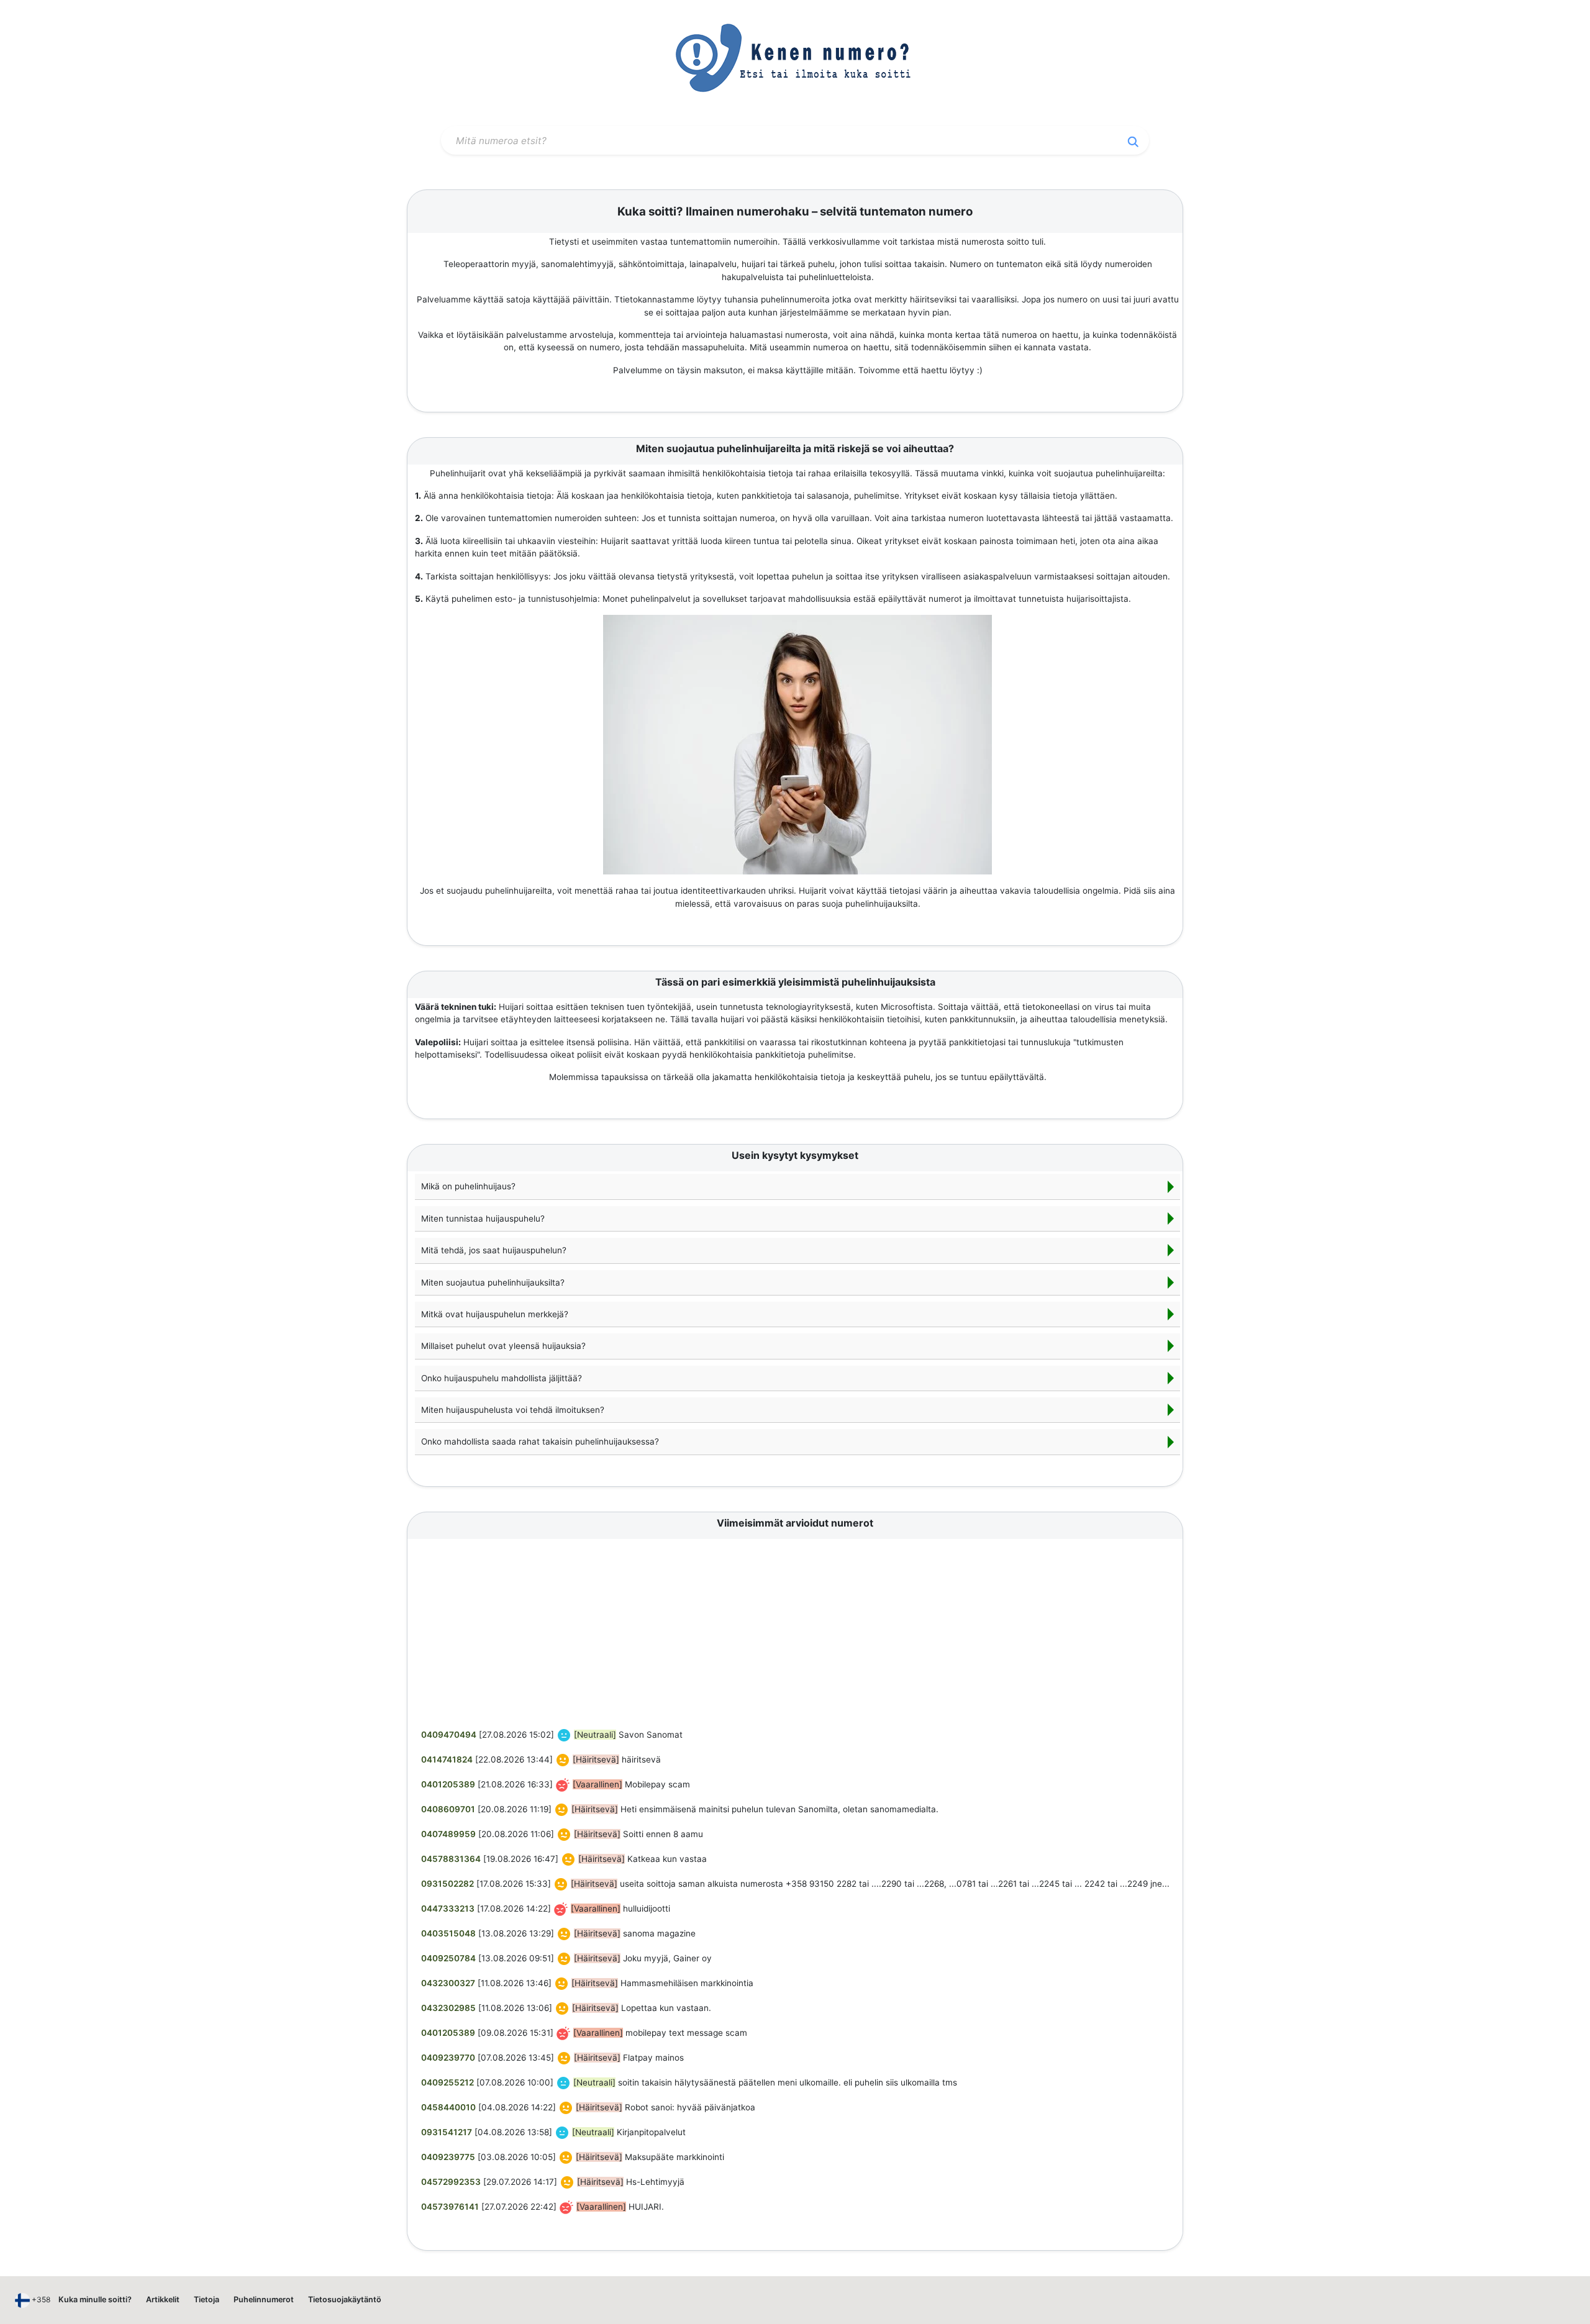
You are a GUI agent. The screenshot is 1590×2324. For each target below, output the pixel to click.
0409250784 (448, 1958)
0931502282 (447, 1884)
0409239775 (448, 2157)
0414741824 (447, 1759)
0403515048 (448, 1933)
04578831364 (451, 1859)
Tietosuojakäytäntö (345, 2299)
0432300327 (448, 1983)
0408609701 (448, 1809)
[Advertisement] (797, 1635)
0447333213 (448, 1909)
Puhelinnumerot (264, 2299)
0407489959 (448, 1834)
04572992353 (451, 2182)
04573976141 (450, 2207)
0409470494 (449, 1735)
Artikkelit (163, 2299)
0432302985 (448, 2008)
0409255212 (447, 2082)
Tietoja (207, 2299)
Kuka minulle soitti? (95, 2299)
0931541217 (447, 2132)
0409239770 (448, 2058)
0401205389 (448, 1784)
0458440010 (448, 2107)
